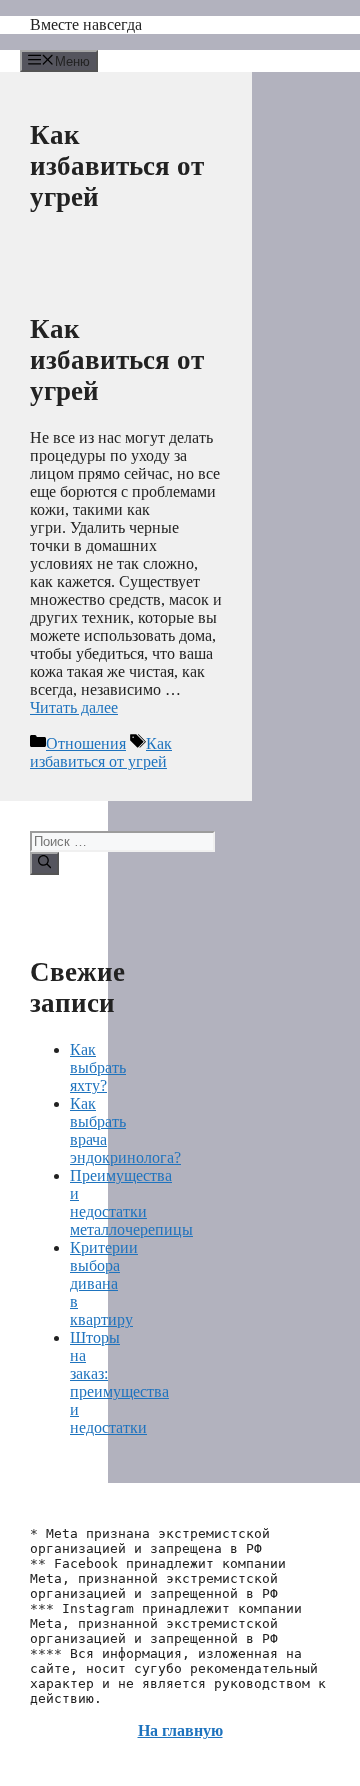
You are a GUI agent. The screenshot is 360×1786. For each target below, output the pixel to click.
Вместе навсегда (86, 24)
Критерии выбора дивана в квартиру (104, 1283)
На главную (180, 1730)
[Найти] (44, 863)
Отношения (86, 743)
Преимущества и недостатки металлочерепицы (131, 1202)
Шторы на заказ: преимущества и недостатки (119, 1382)
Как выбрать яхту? (98, 1067)
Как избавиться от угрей (117, 360)
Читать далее (74, 707)
